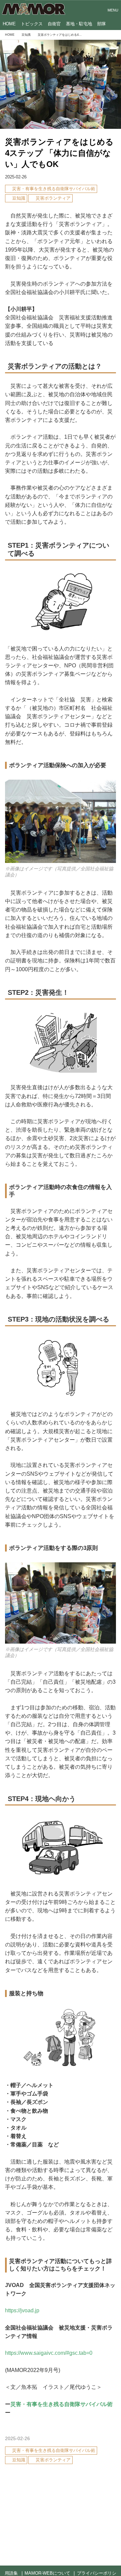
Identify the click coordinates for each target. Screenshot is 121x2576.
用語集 (11, 2573)
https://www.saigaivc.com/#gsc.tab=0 (49, 2353)
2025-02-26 (16, 177)
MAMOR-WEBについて (47, 2573)
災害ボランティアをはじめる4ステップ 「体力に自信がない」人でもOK (59, 153)
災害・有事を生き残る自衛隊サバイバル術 (62, 2404)
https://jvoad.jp (22, 2310)
